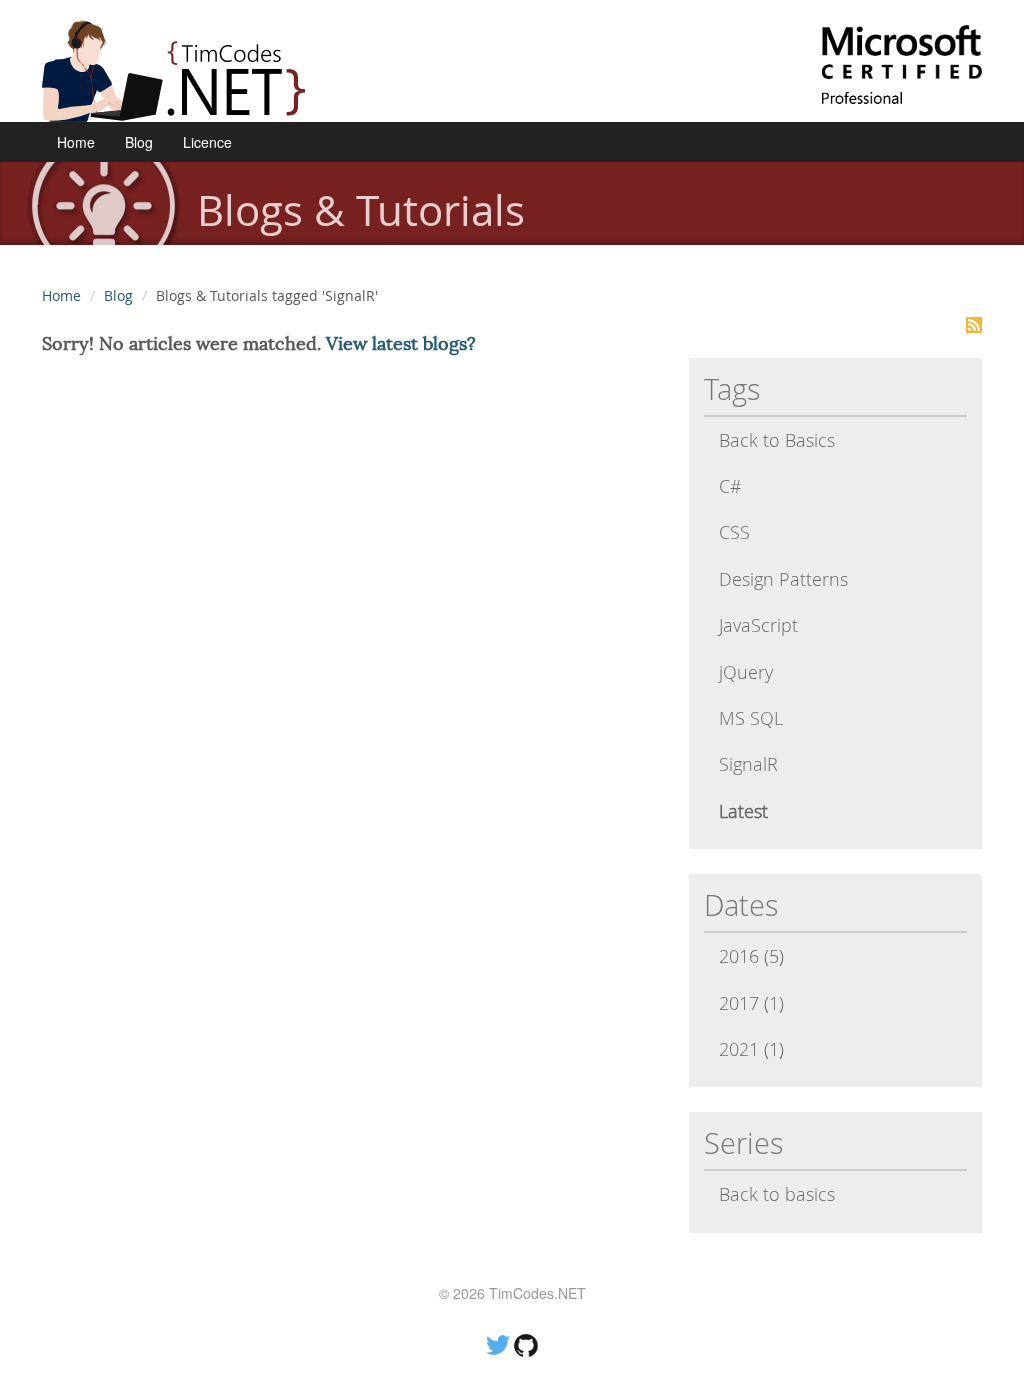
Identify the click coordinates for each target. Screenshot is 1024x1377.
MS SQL (751, 718)
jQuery (746, 672)
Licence (207, 142)
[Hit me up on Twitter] (498, 1343)
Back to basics (777, 1194)
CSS (734, 532)
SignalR (748, 764)
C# (730, 486)
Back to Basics (777, 440)
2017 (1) (751, 1003)
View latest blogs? (401, 343)
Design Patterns (783, 579)
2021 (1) (751, 1049)
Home (76, 142)
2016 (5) (751, 956)
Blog (139, 142)
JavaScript (758, 625)
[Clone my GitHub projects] (526, 1343)
